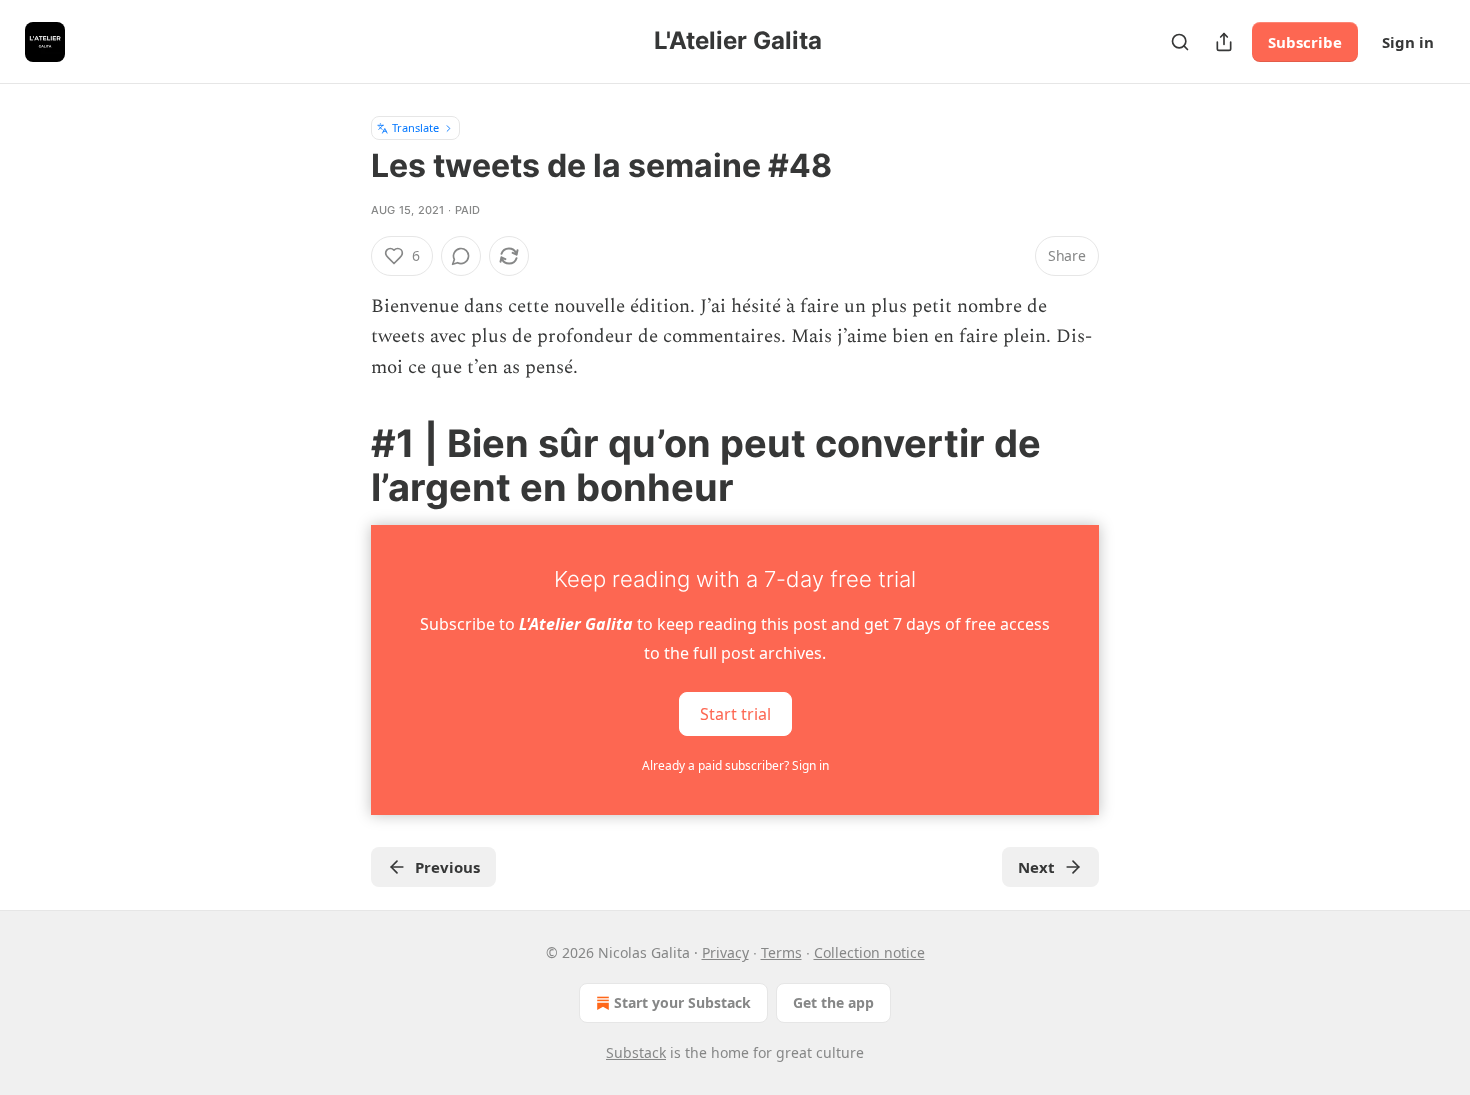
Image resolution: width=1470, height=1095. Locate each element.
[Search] (1180, 42)
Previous (447, 867)
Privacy (725, 952)
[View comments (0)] (461, 256)
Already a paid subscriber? (735, 765)
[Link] (343, 465)
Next (1036, 867)
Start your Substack (682, 1002)
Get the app (833, 1002)
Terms (781, 952)
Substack (636, 1052)
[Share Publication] (1224, 42)
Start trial (735, 714)
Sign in (1408, 42)
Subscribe (1305, 42)
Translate (415, 127)
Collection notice (869, 952)
